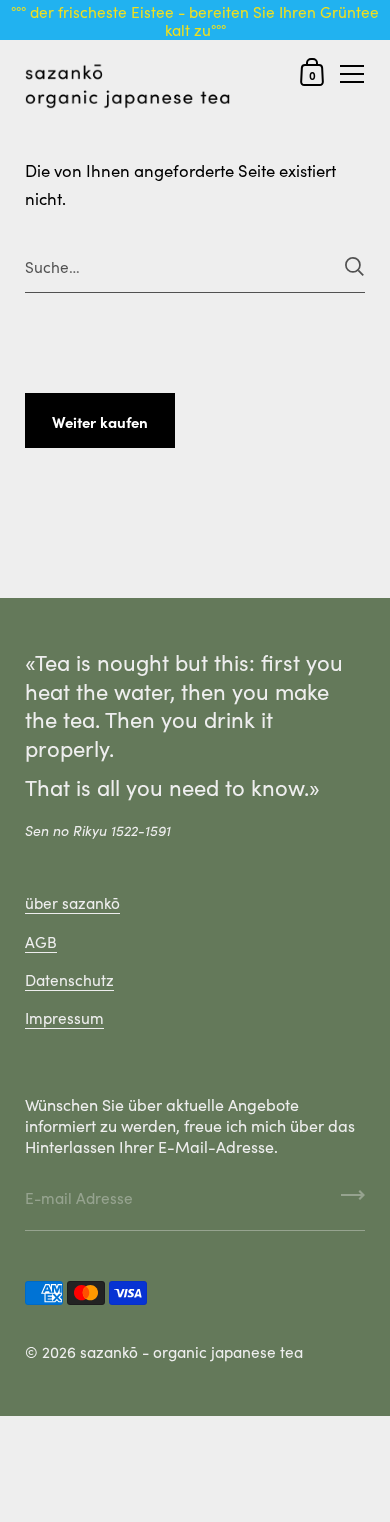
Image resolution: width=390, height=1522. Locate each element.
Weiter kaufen (100, 421)
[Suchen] (354, 266)
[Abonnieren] (353, 1202)
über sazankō (72, 902)
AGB (41, 941)
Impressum (64, 1017)
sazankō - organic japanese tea (191, 1351)
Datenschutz (69, 979)
